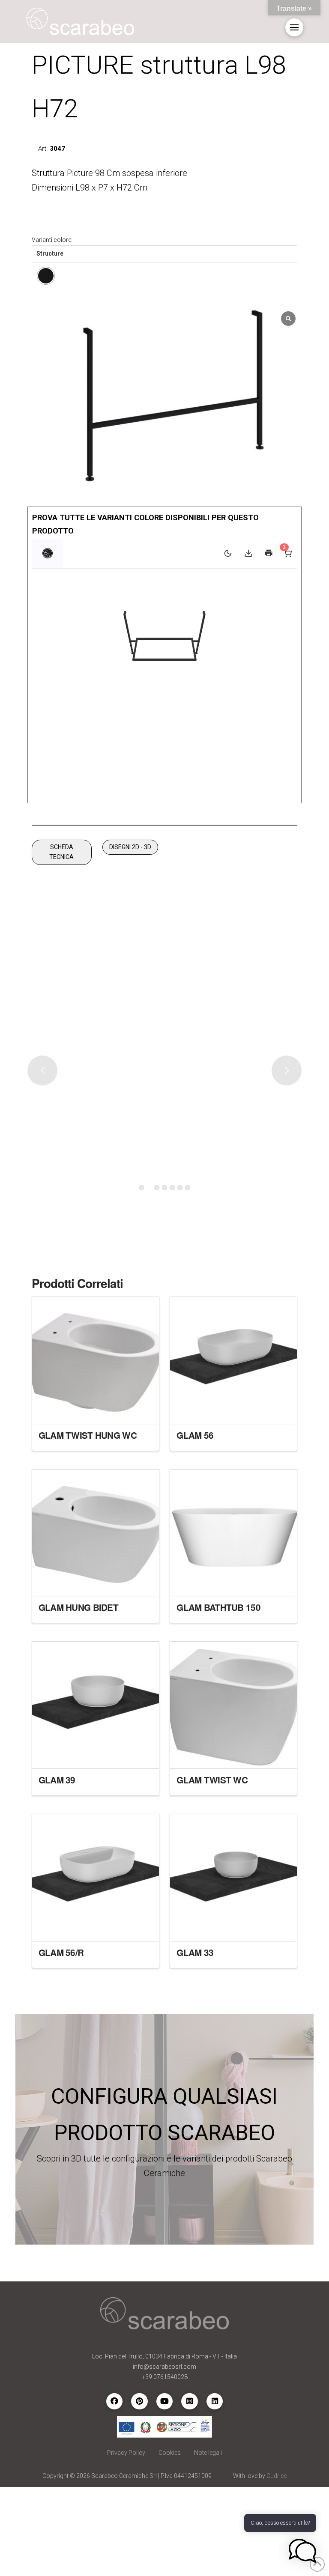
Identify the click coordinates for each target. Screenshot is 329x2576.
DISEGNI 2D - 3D (130, 847)
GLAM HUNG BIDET (78, 1607)
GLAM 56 (195, 1435)
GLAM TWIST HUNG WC (88, 1435)
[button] (294, 27)
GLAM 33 (195, 1952)
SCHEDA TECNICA (61, 852)
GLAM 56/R (61, 1952)
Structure (50, 253)
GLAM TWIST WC (212, 1780)
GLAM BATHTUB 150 (218, 1607)
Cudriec (277, 2476)
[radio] (46, 276)
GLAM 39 (57, 1780)
